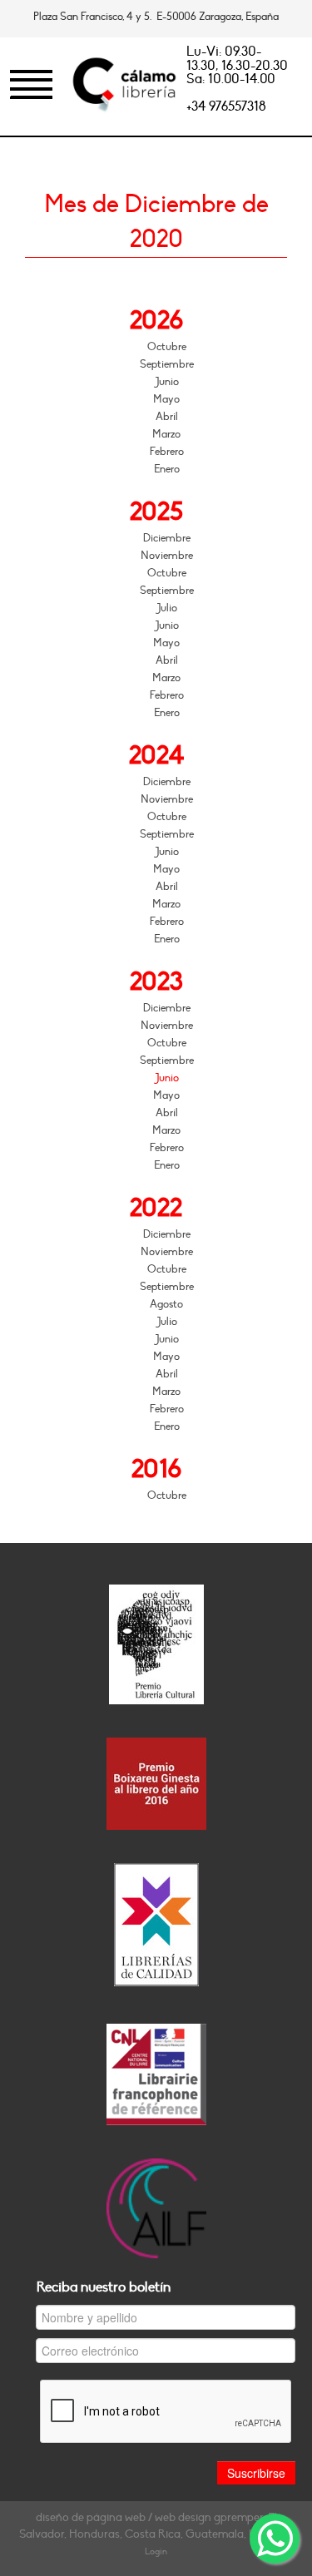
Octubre (167, 347)
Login (156, 2551)
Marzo (166, 434)
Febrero (167, 452)
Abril (167, 417)
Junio (167, 382)
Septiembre (167, 364)
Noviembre (167, 556)
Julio (167, 608)
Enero (167, 469)
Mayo (166, 399)
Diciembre (167, 538)
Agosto (166, 1304)
